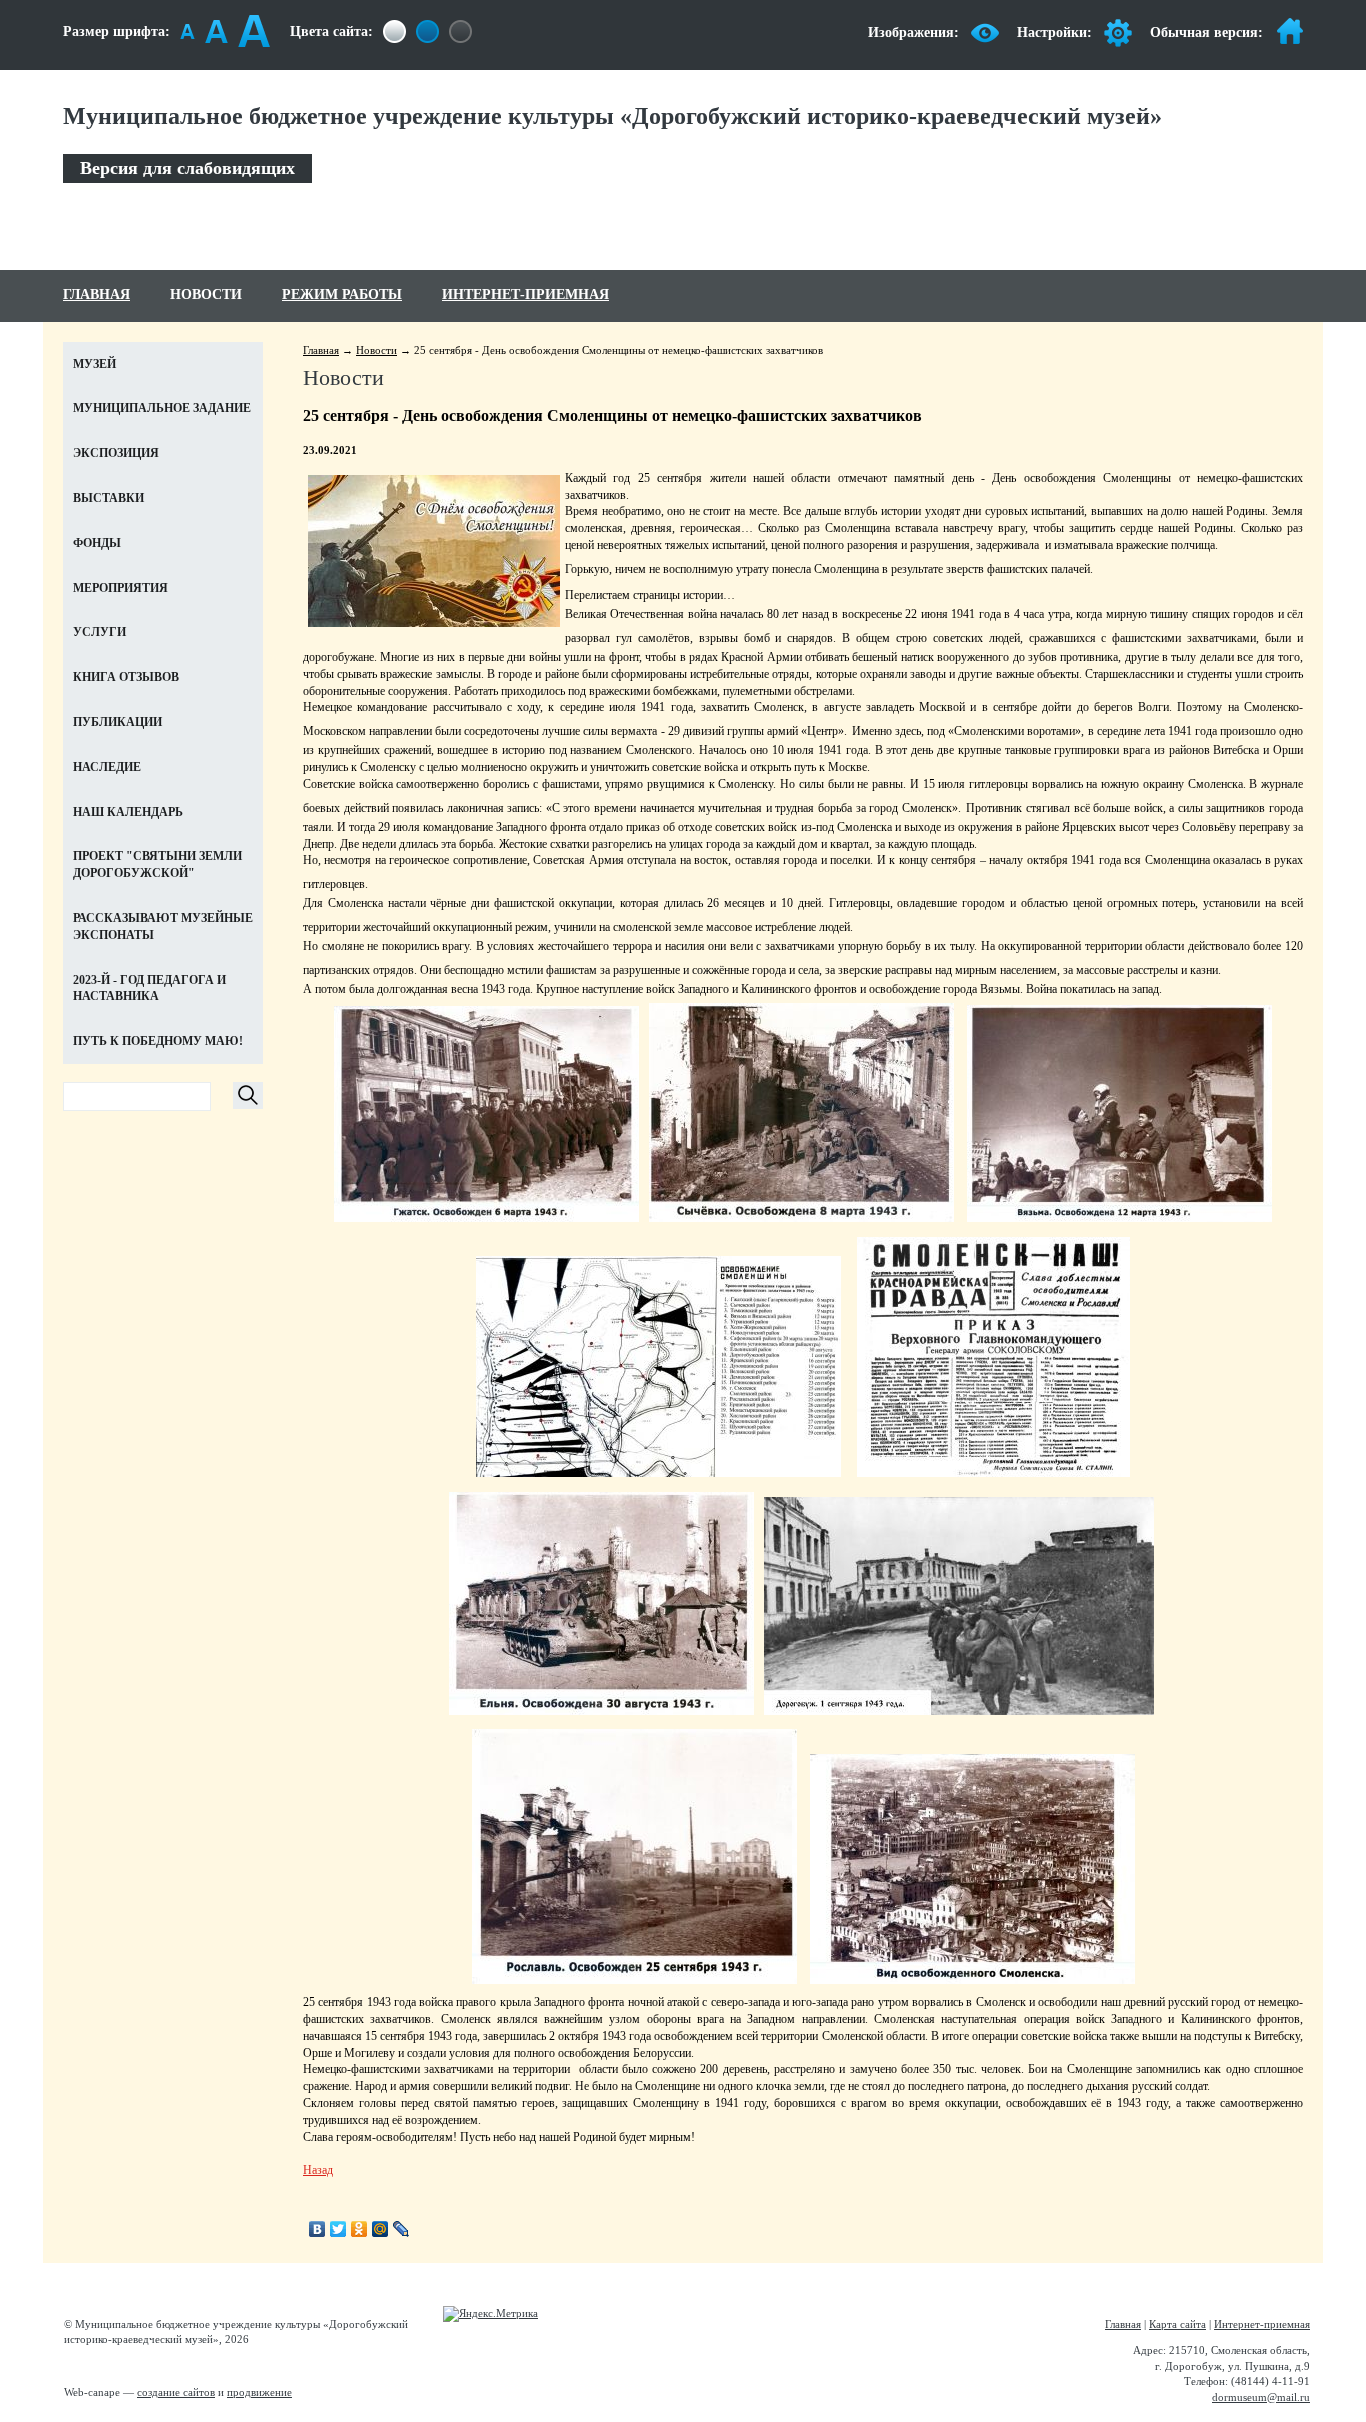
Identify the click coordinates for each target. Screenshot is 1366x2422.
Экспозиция (116, 453)
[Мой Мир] (380, 2229)
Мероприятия (120, 588)
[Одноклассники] (359, 2229)
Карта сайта (1177, 2324)
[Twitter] (338, 2229)
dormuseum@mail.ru (1261, 2397)
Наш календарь (128, 812)
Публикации (117, 722)
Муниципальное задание (162, 408)
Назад (318, 2170)
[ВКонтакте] (317, 2229)
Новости (206, 294)
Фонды (97, 543)
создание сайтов (176, 2392)
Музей (94, 364)
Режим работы (342, 294)
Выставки (108, 498)
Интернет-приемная (525, 294)
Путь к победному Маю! (158, 1041)
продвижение (259, 2392)
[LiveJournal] (401, 2229)
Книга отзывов (126, 677)
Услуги (99, 632)
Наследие (107, 767)
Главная (96, 294)
